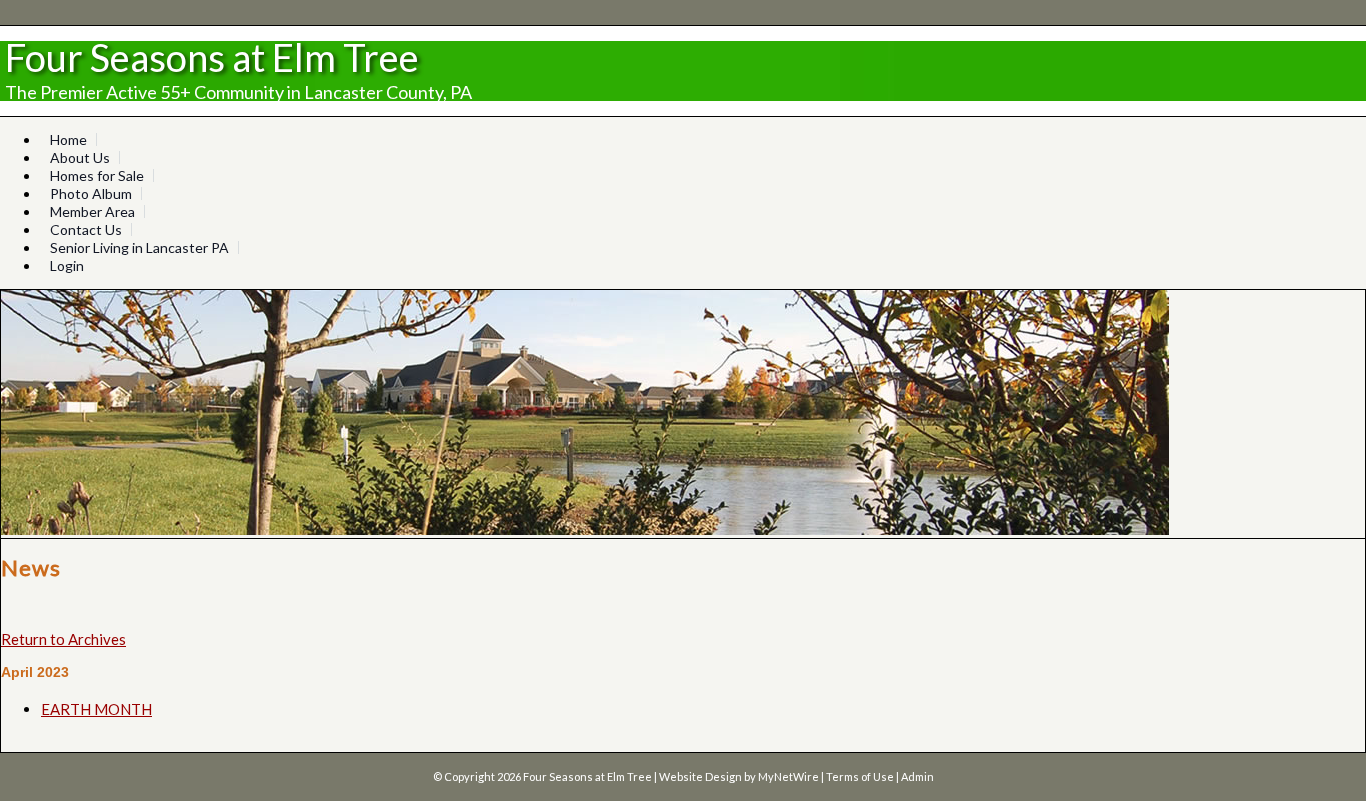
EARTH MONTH (96, 709)
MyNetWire (788, 776)
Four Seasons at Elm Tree (212, 57)
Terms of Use (860, 776)
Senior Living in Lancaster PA (139, 247)
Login (67, 265)
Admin (917, 776)
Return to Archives (63, 639)
